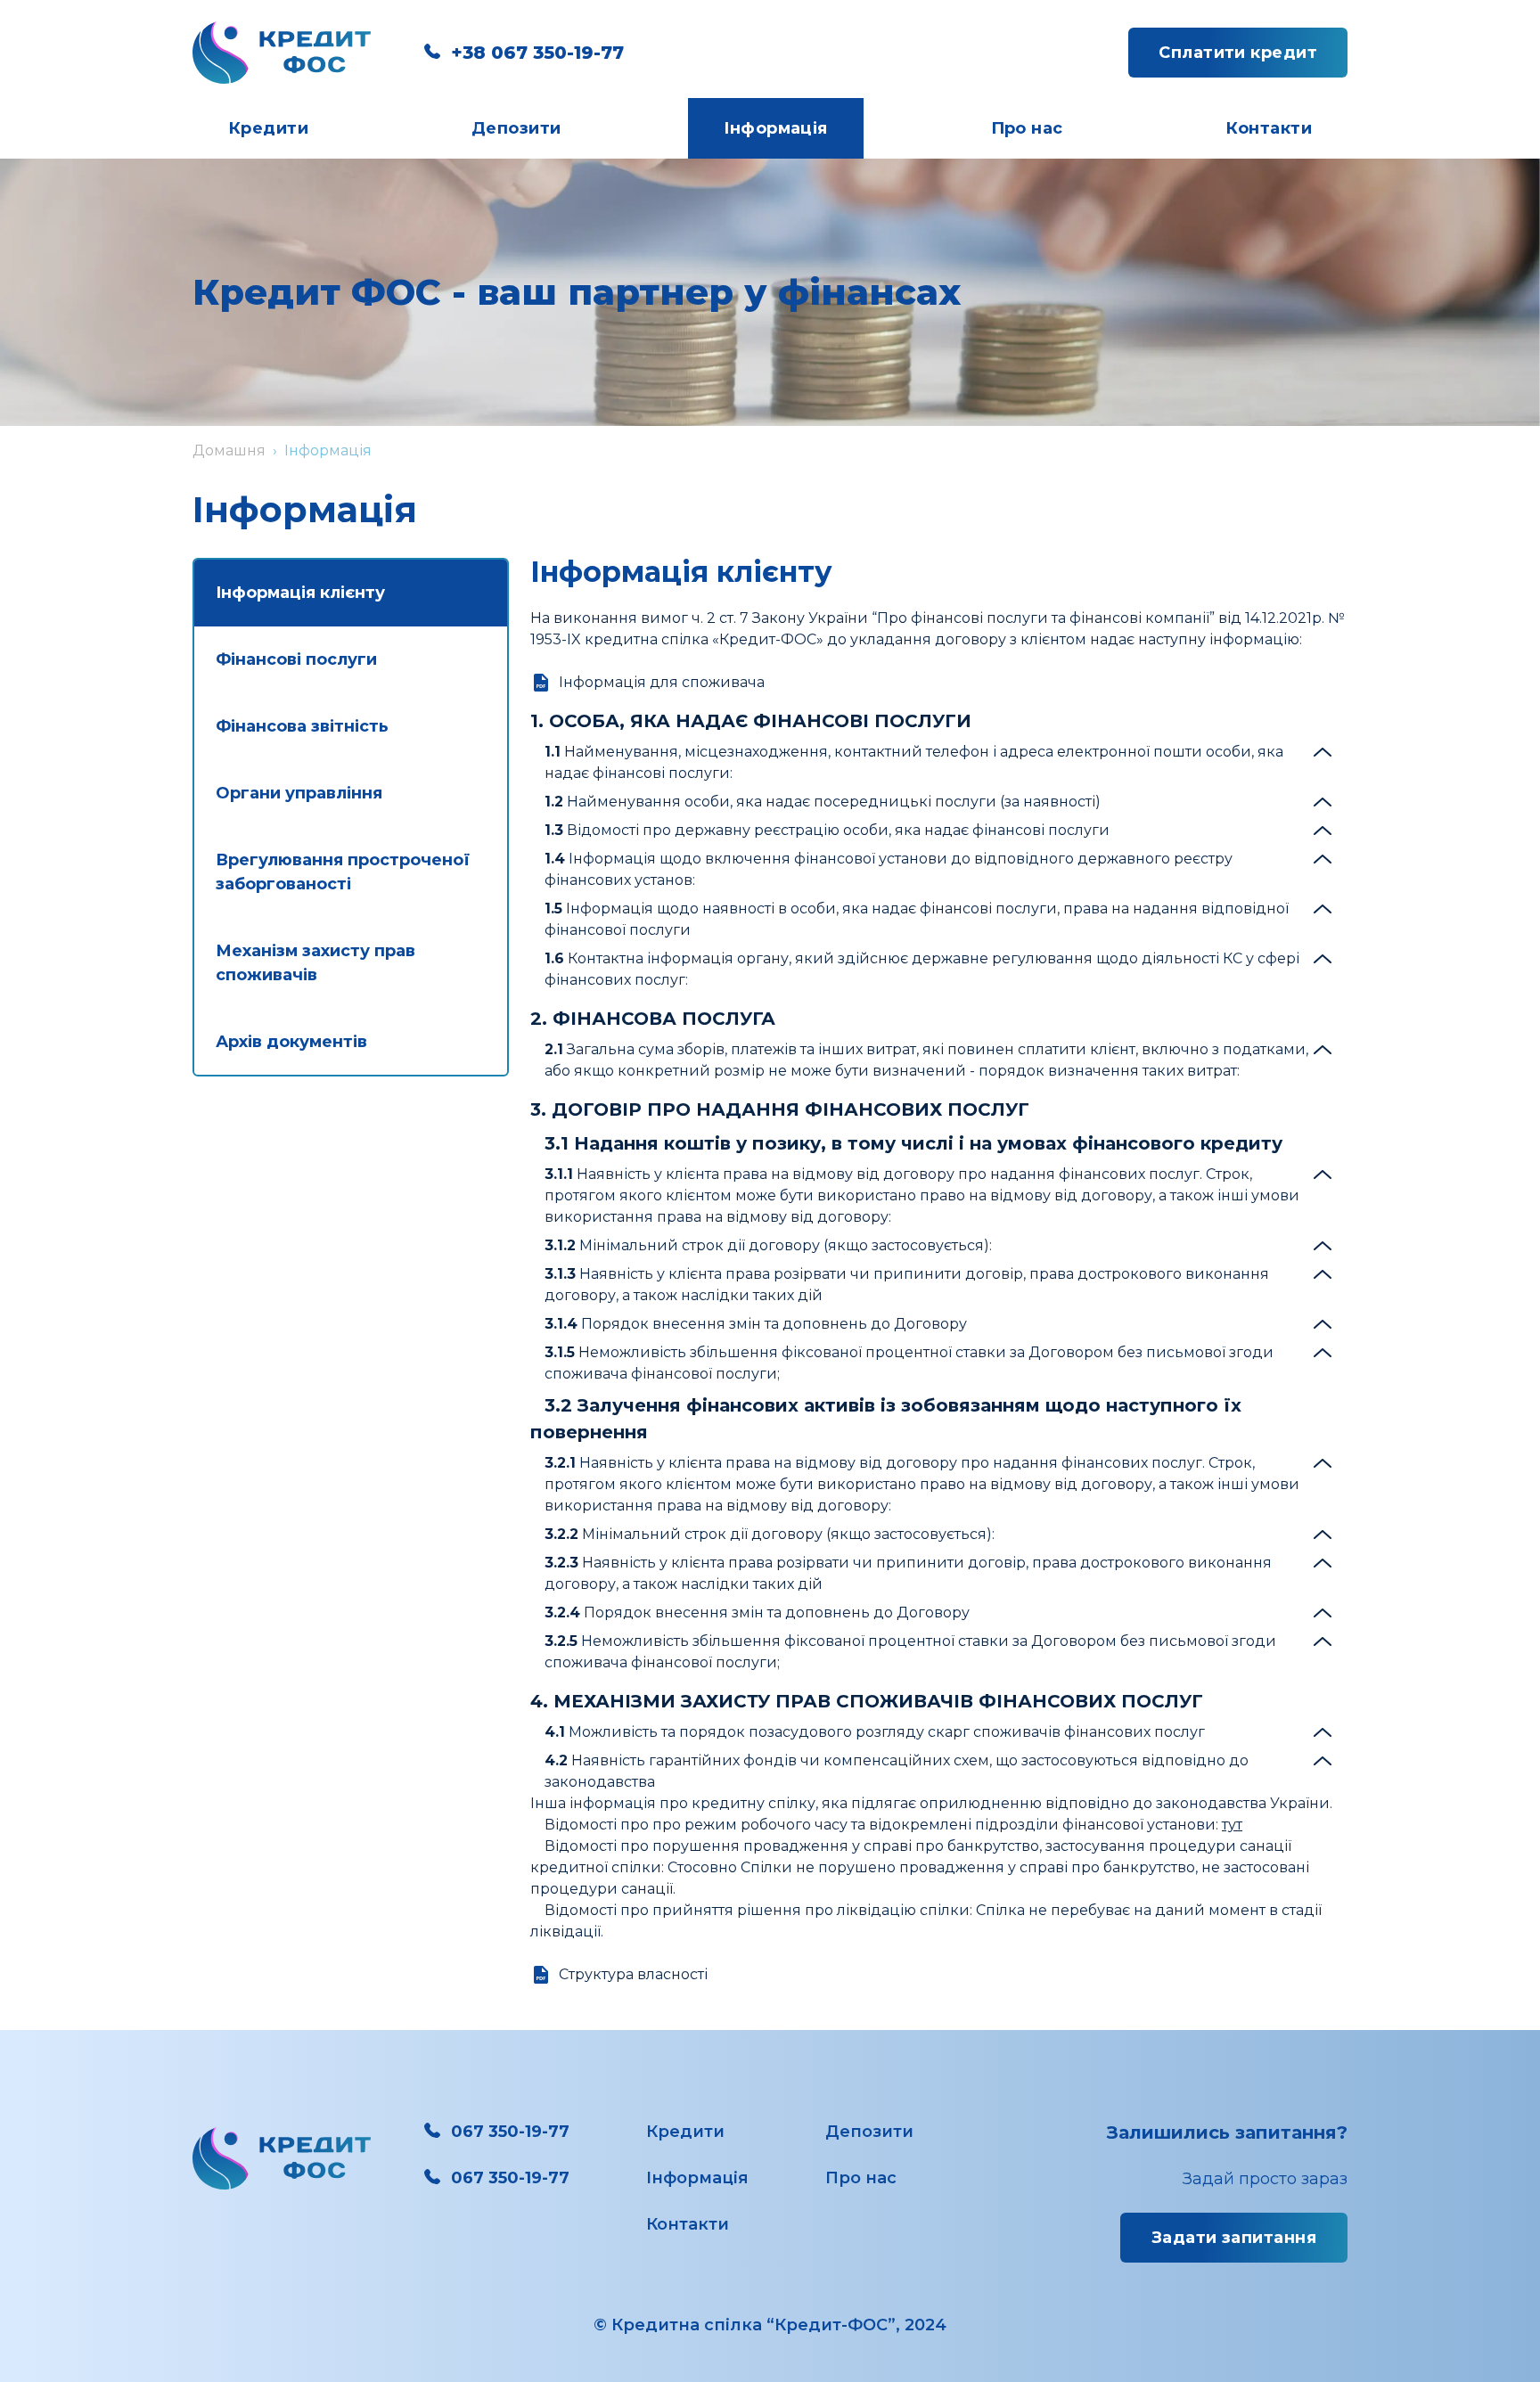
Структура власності (633, 1974)
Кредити (268, 128)
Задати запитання (1234, 2238)
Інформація (776, 128)
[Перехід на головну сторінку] (282, 53)
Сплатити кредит (1238, 53)
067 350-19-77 (510, 2132)
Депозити (516, 128)
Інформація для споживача (662, 682)
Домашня (229, 450)
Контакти (1269, 128)
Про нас (1027, 128)
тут (1232, 1825)
